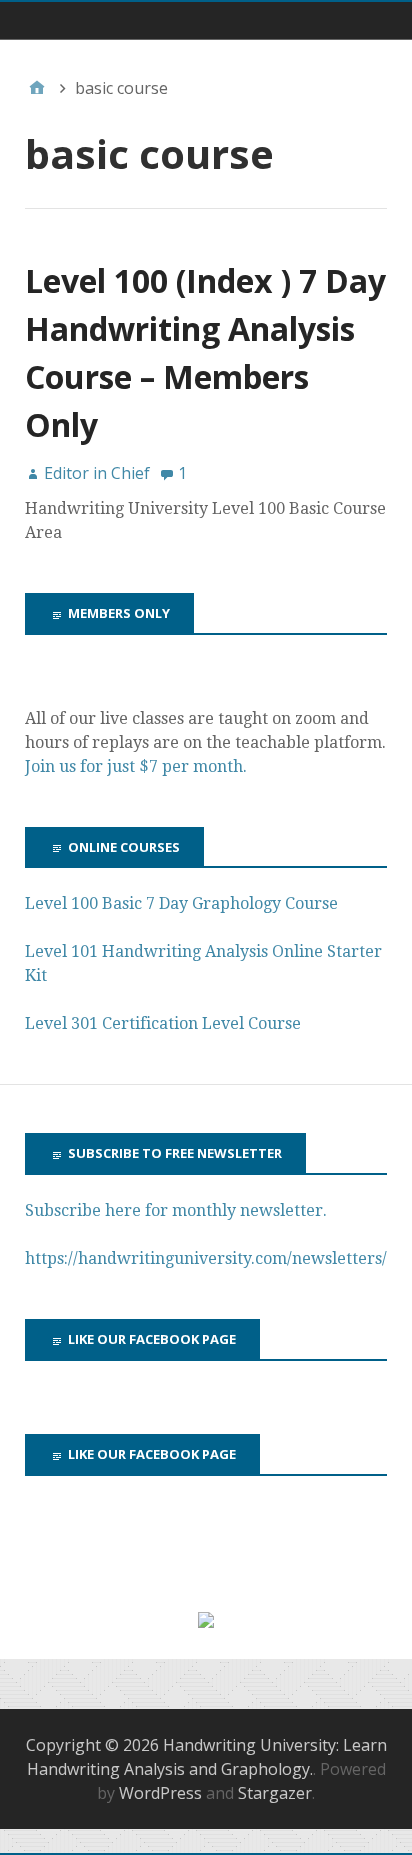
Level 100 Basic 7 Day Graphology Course (181, 903)
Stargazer (275, 1793)
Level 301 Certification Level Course (163, 1023)
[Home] (37, 88)
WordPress (160, 1793)
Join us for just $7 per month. (138, 766)
